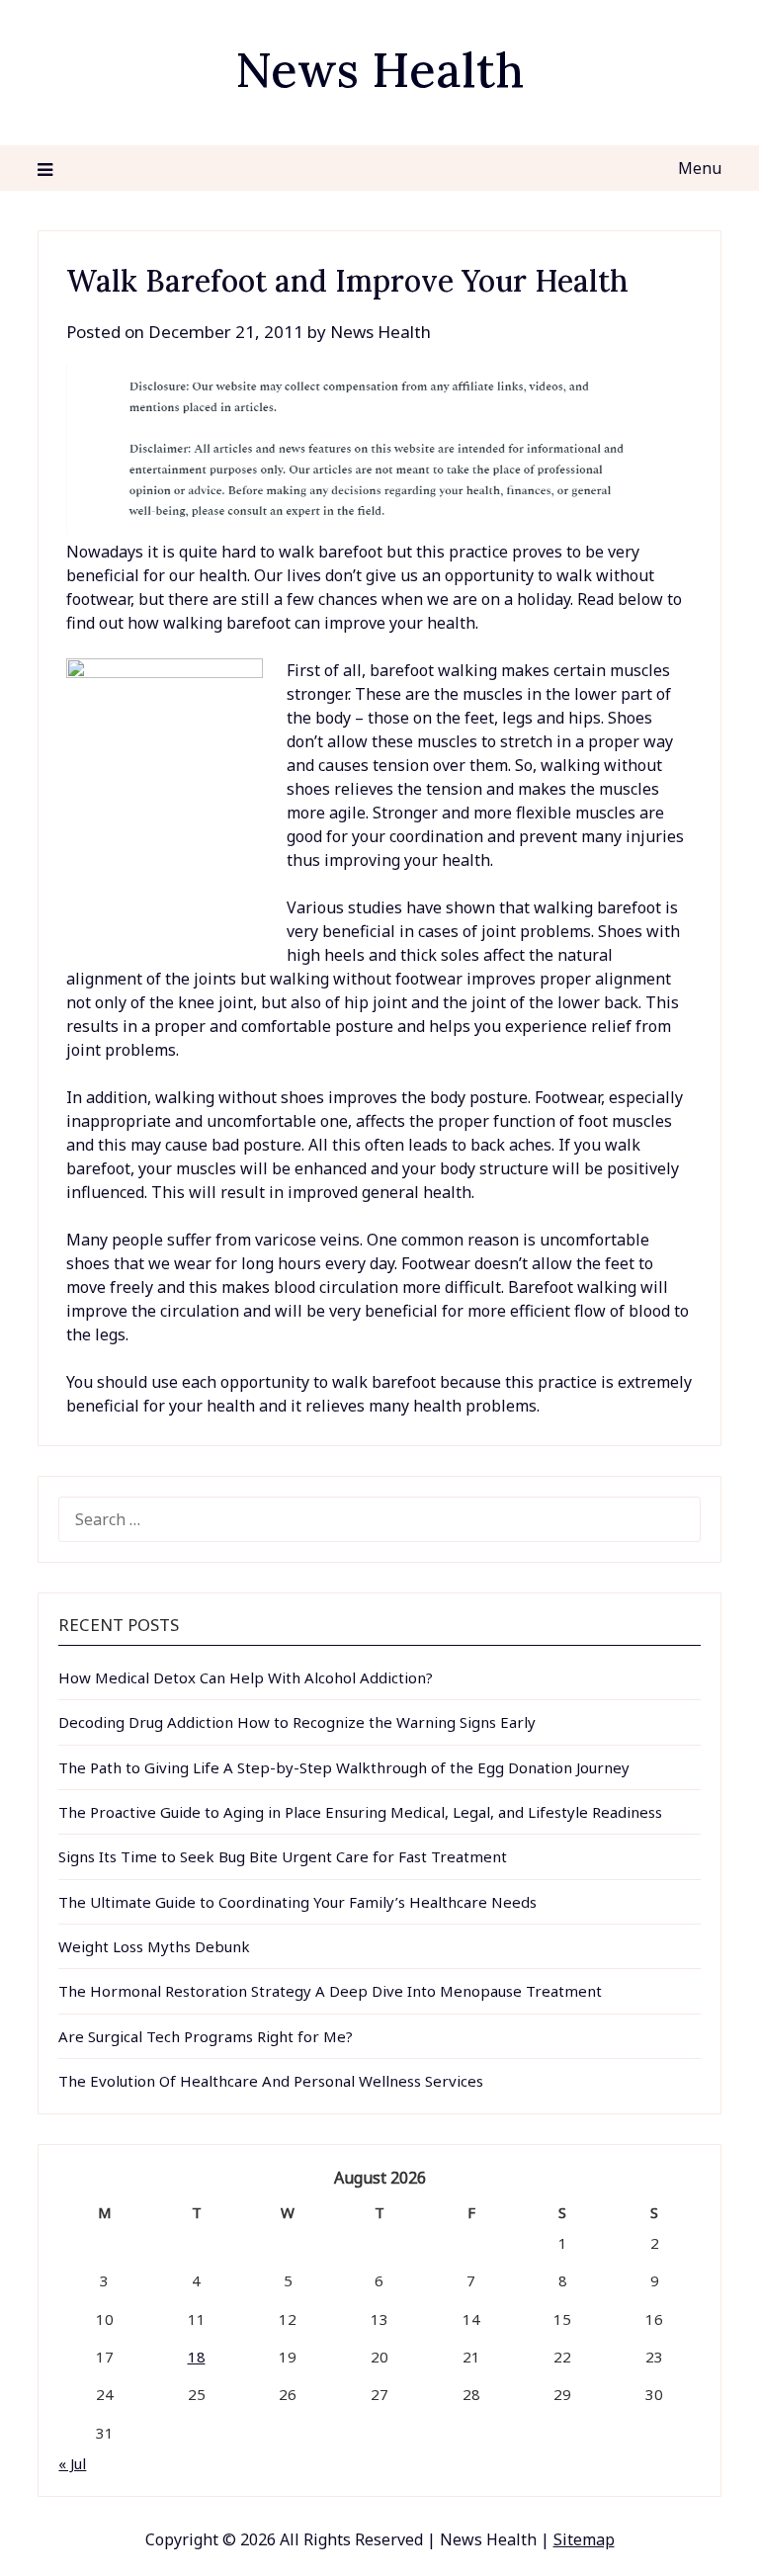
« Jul (72, 2463)
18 (197, 2357)
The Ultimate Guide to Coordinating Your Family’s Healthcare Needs (297, 1902)
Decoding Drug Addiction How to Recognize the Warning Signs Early (297, 1722)
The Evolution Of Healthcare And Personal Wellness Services (271, 2081)
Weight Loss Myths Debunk (154, 1946)
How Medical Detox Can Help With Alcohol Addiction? (246, 1677)
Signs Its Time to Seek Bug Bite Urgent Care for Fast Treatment (283, 1856)
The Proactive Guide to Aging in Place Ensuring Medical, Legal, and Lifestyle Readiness (360, 1812)
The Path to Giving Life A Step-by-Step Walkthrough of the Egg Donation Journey (344, 1767)
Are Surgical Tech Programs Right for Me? (206, 2036)
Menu (699, 168)
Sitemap (584, 2539)
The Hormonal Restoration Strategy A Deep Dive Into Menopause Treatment (330, 1991)
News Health (379, 70)
